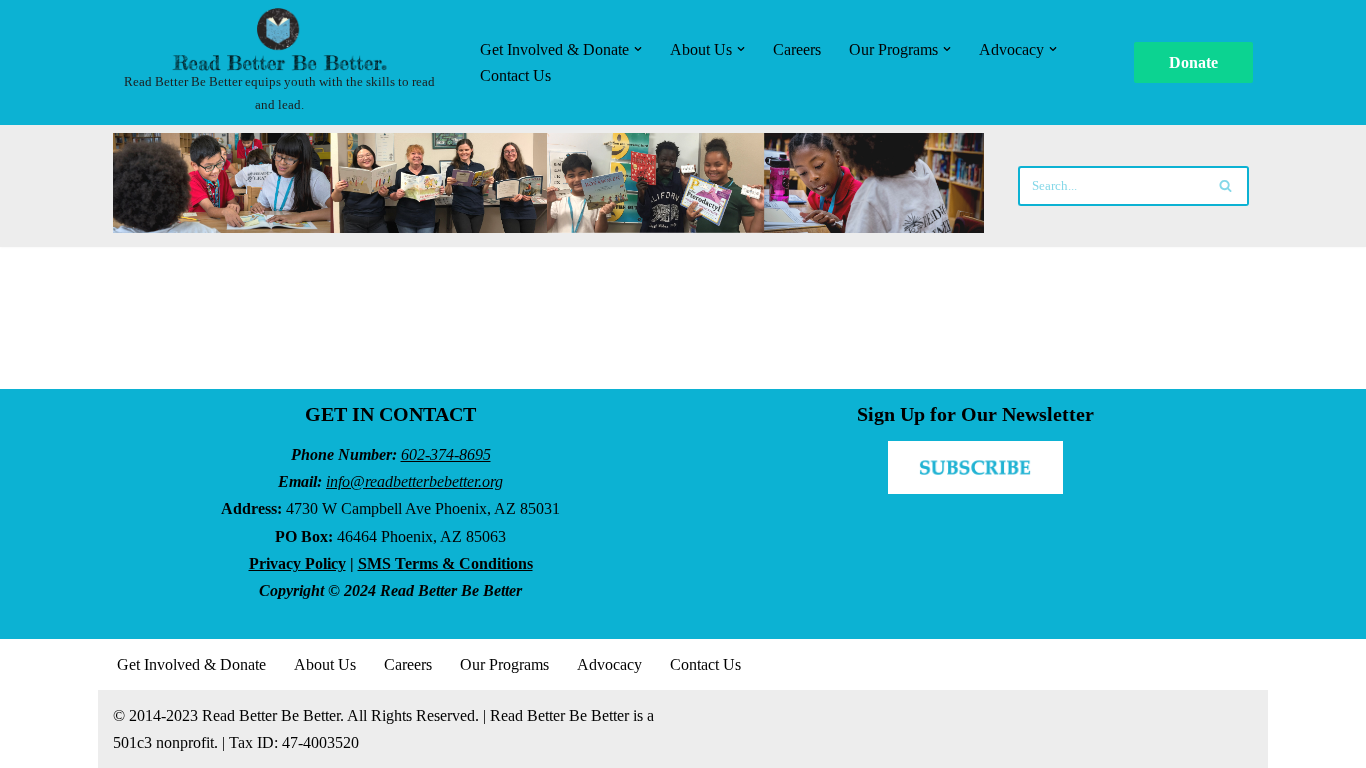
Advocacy (609, 664)
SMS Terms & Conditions (445, 563)
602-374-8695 (446, 454)
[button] (638, 49)
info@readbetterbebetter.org (414, 481)
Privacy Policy (297, 563)
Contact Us (515, 75)
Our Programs (504, 664)
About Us (325, 664)
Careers (797, 49)
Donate (1193, 62)
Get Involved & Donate (191, 664)
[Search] (1226, 186)
